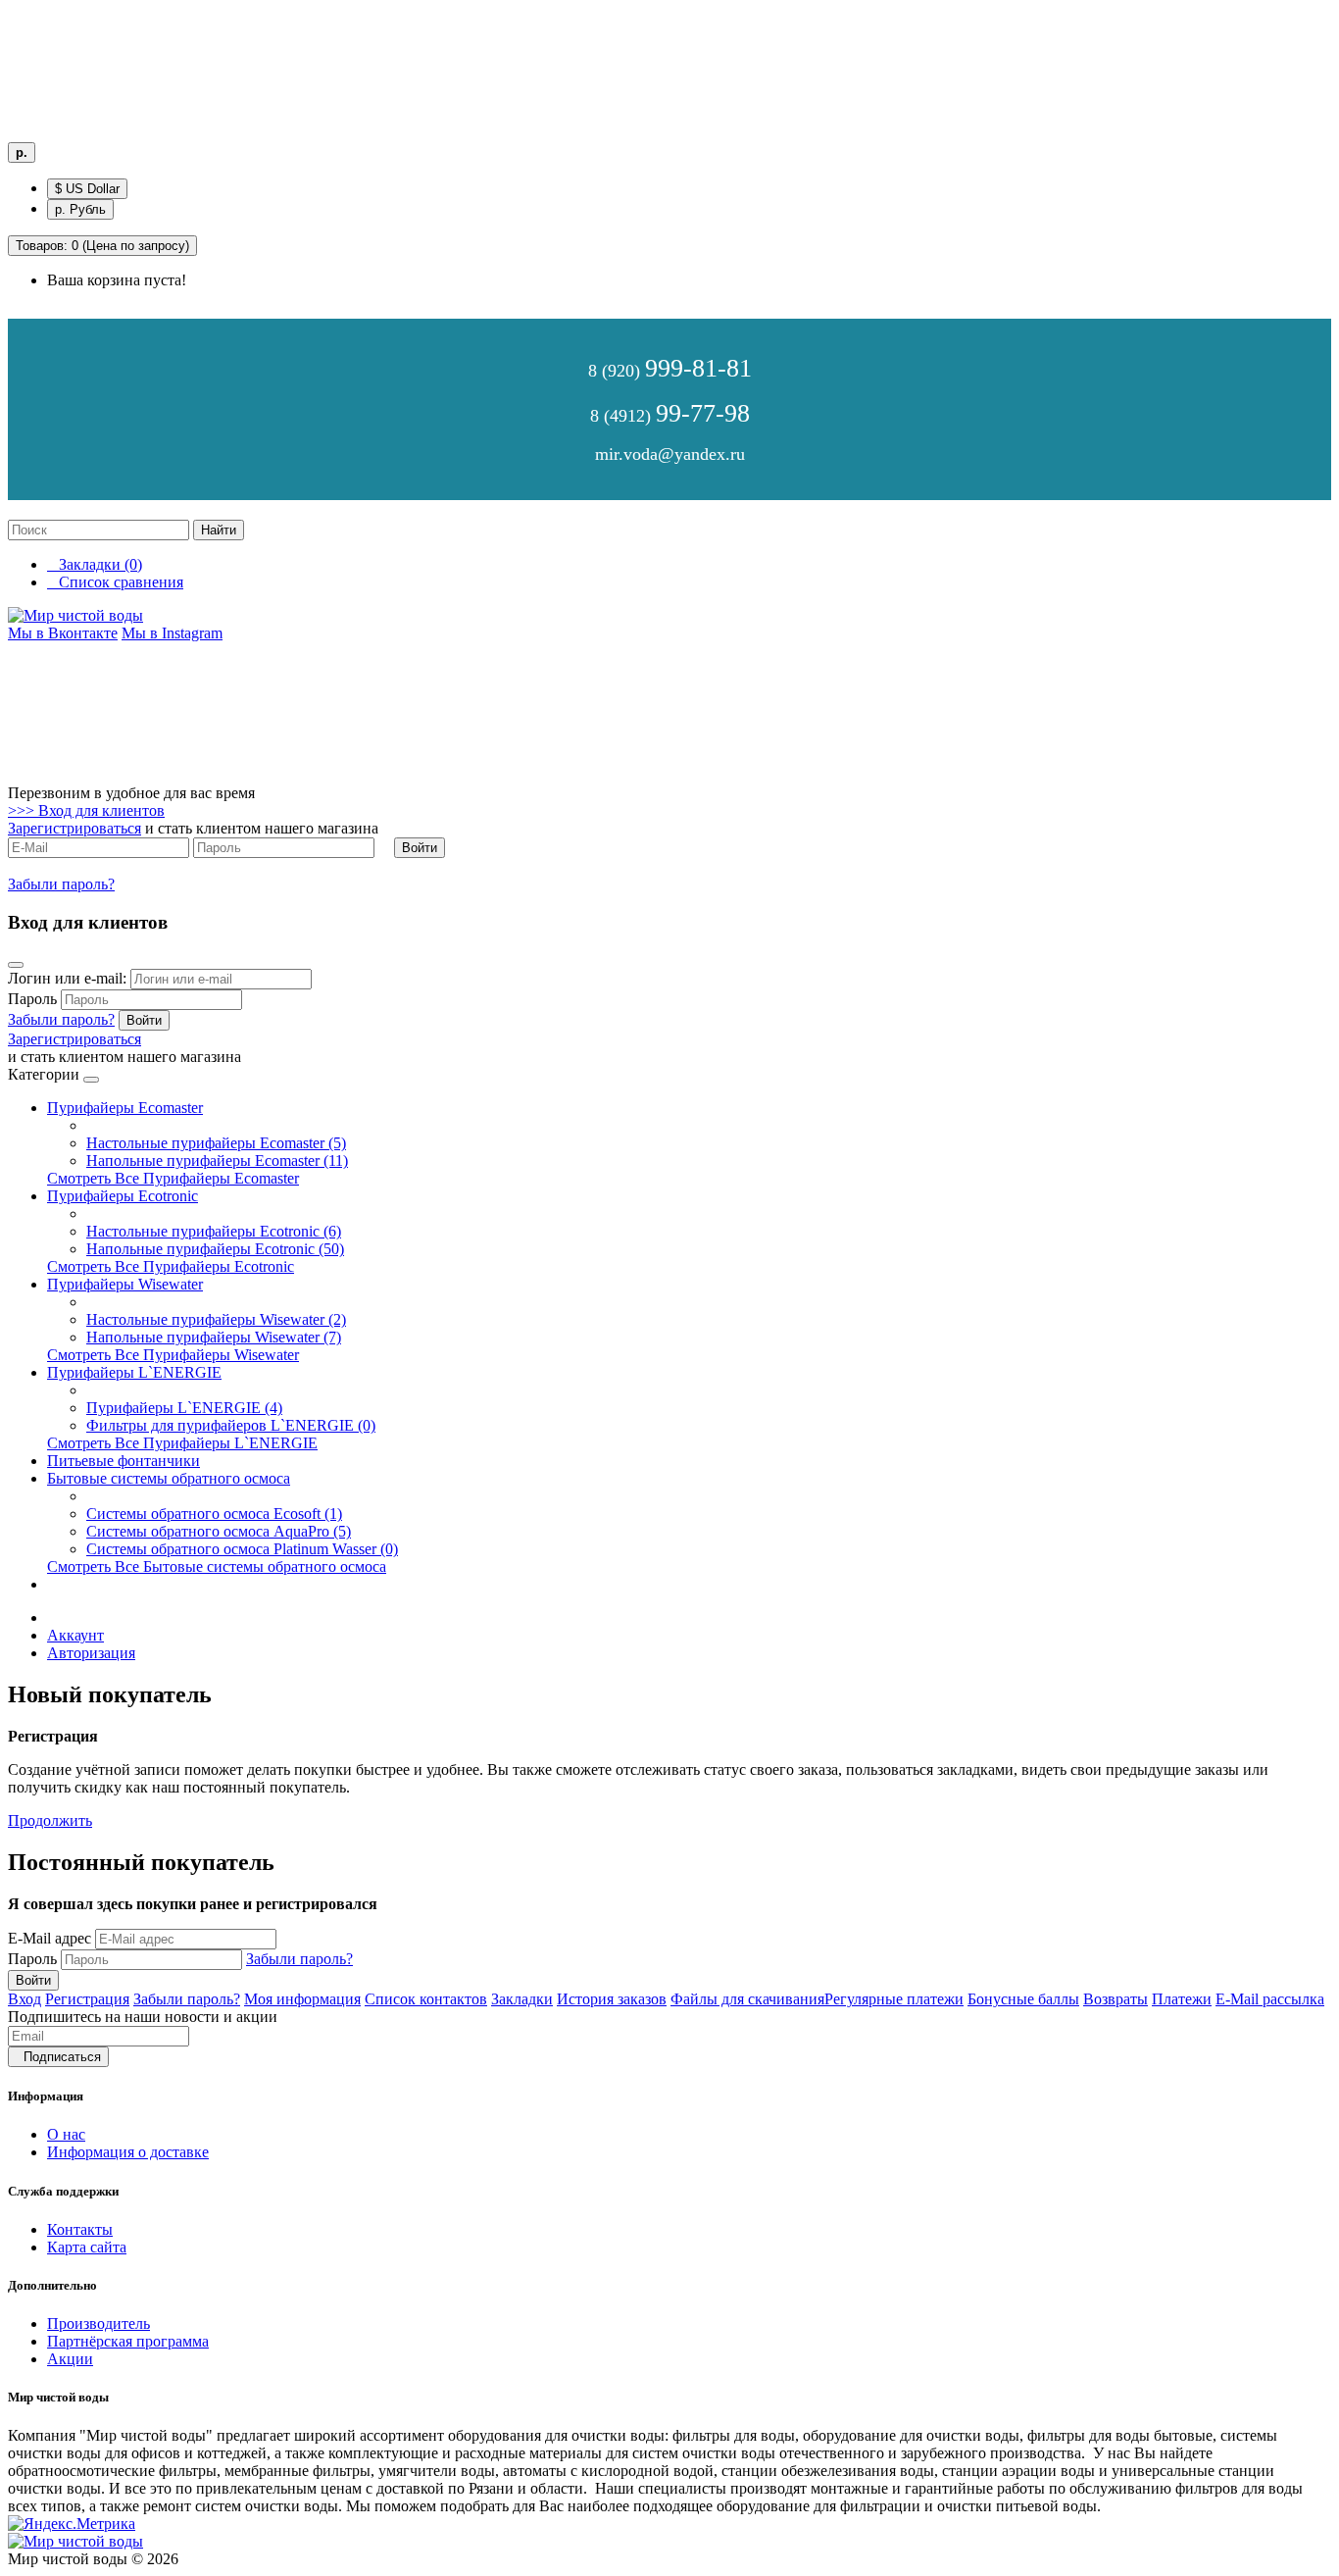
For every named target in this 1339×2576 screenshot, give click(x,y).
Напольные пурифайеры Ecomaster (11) (217, 1161)
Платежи (1182, 1999)
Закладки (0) (95, 564)
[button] (86, 810)
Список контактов (426, 1999)
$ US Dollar (87, 189)
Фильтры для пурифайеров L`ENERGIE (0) (231, 1425)
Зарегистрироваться (74, 828)
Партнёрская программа (128, 2341)
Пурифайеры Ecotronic (123, 1196)
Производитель (99, 2323)
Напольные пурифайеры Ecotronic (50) (215, 1249)
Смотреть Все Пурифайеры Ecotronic (171, 1266)
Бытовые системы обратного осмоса (169, 1478)
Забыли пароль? (61, 884)
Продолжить (50, 1820)
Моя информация (302, 1999)
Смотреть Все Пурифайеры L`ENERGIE (182, 1443)
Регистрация (87, 1999)
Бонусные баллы (1023, 1999)
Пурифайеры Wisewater (125, 1284)
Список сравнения (115, 582)
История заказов (612, 1999)
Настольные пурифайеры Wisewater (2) (216, 1319)
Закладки (522, 1999)
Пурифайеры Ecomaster (125, 1108)
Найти (219, 530)
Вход (25, 1999)
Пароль (32, 1959)
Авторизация (91, 1653)
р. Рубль (80, 209)
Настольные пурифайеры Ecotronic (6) (214, 1231)
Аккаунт (75, 1635)
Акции (70, 2359)
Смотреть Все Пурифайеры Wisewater (173, 1355)
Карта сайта (87, 2247)
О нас (66, 2134)
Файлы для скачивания (747, 1999)
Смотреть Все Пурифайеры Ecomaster (173, 1178)
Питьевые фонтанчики (124, 1461)
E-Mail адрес (50, 1938)
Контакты (80, 2229)
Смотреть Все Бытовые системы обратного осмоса (217, 1566)
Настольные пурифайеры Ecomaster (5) (216, 1143)
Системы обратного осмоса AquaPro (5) (219, 1531)
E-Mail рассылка (1270, 1999)
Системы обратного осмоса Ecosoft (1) (214, 1514)
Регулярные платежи (894, 1999)
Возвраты (1116, 1999)
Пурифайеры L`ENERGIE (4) (184, 1408)
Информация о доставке (128, 2152)
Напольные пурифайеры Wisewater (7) (214, 1337)
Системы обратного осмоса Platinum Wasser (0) (242, 1549)
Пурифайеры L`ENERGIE (134, 1372)
